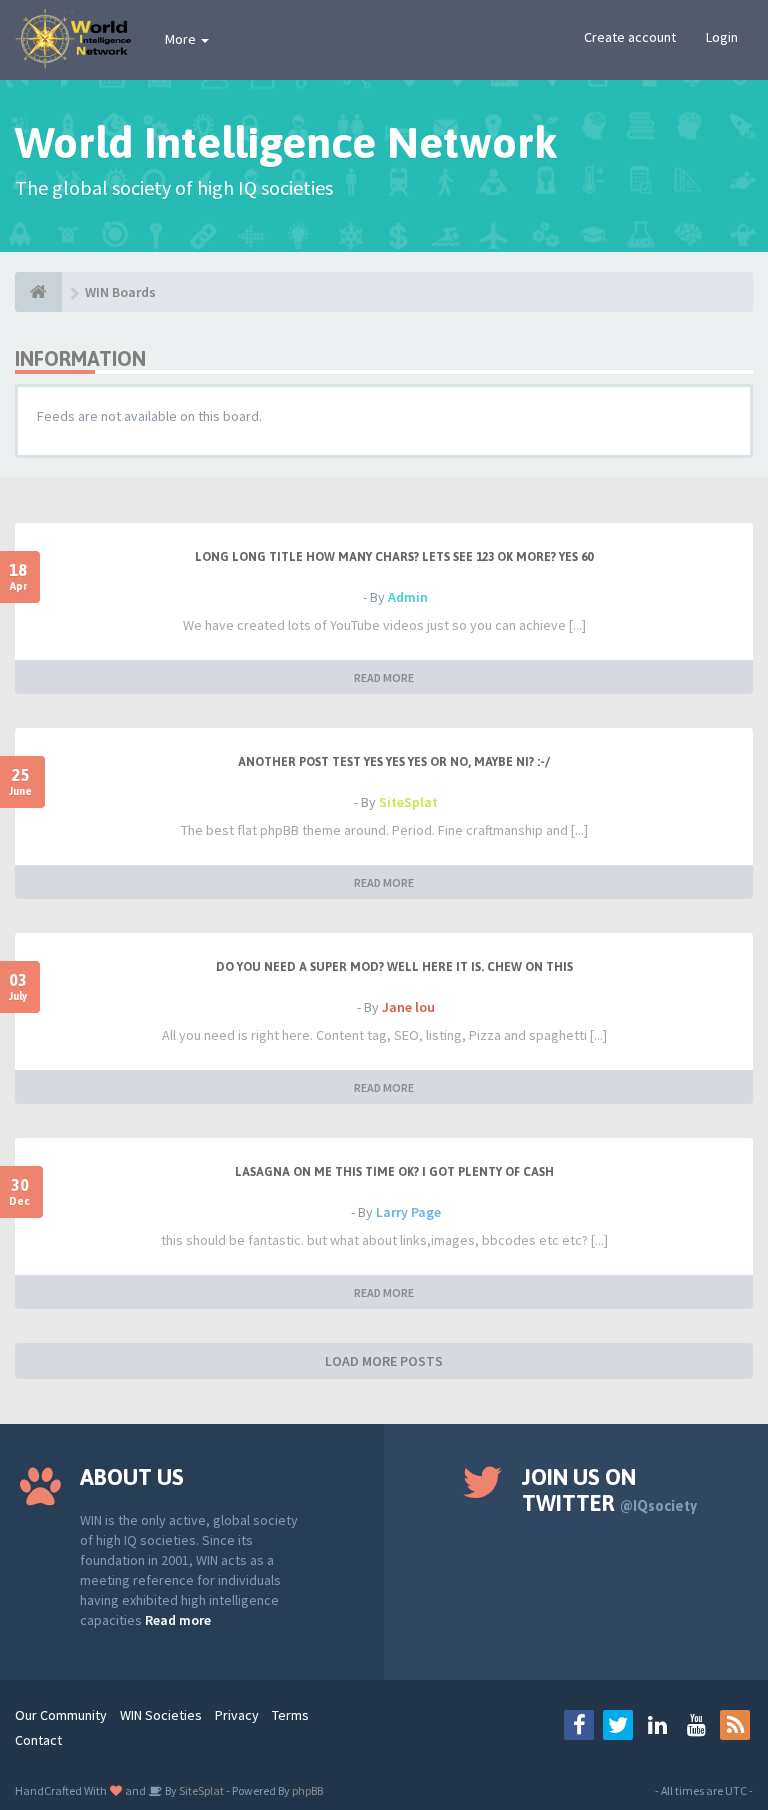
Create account (630, 37)
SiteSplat (408, 802)
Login (722, 37)
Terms (290, 1715)
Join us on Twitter (609, 1490)
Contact (38, 1740)
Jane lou (408, 1007)
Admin (408, 597)
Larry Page (408, 1212)
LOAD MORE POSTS (384, 1361)
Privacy (237, 1715)
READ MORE (384, 677)
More (182, 39)
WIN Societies (161, 1715)
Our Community (61, 1715)
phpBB (307, 1790)
